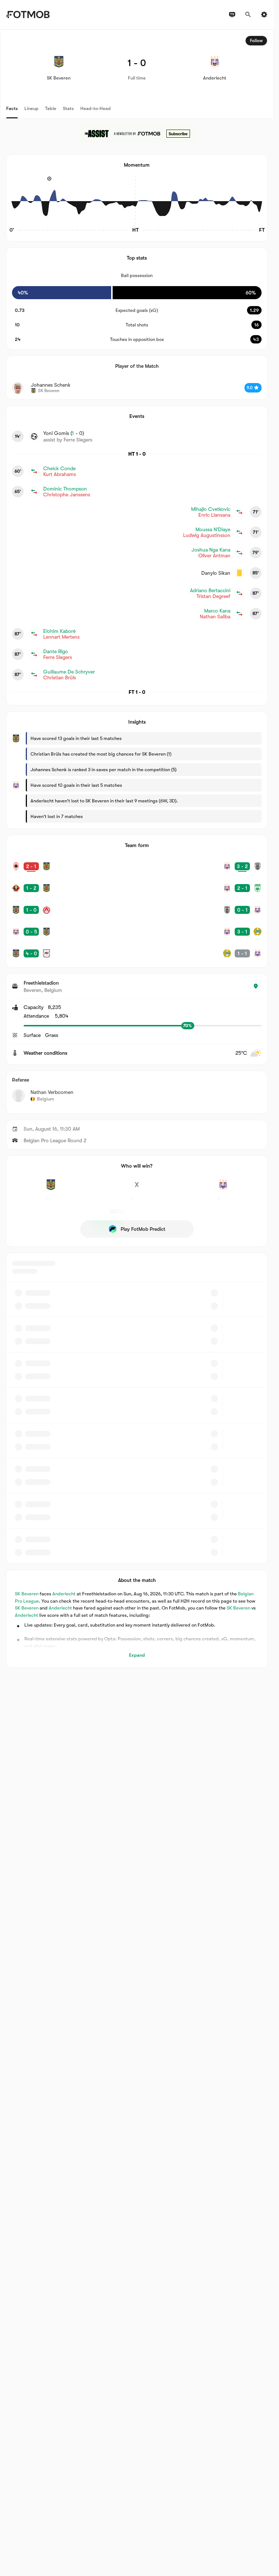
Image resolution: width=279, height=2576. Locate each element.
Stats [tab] (68, 108)
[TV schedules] (232, 15)
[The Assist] (137, 134)
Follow (256, 41)
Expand (137, 1655)
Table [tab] (51, 108)
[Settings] (264, 15)
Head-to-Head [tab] (96, 108)
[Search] (248, 15)
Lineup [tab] (31, 108)
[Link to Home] (28, 15)
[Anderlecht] (223, 1189)
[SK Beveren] (51, 1189)
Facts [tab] (12, 108)
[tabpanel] (137, 849)
